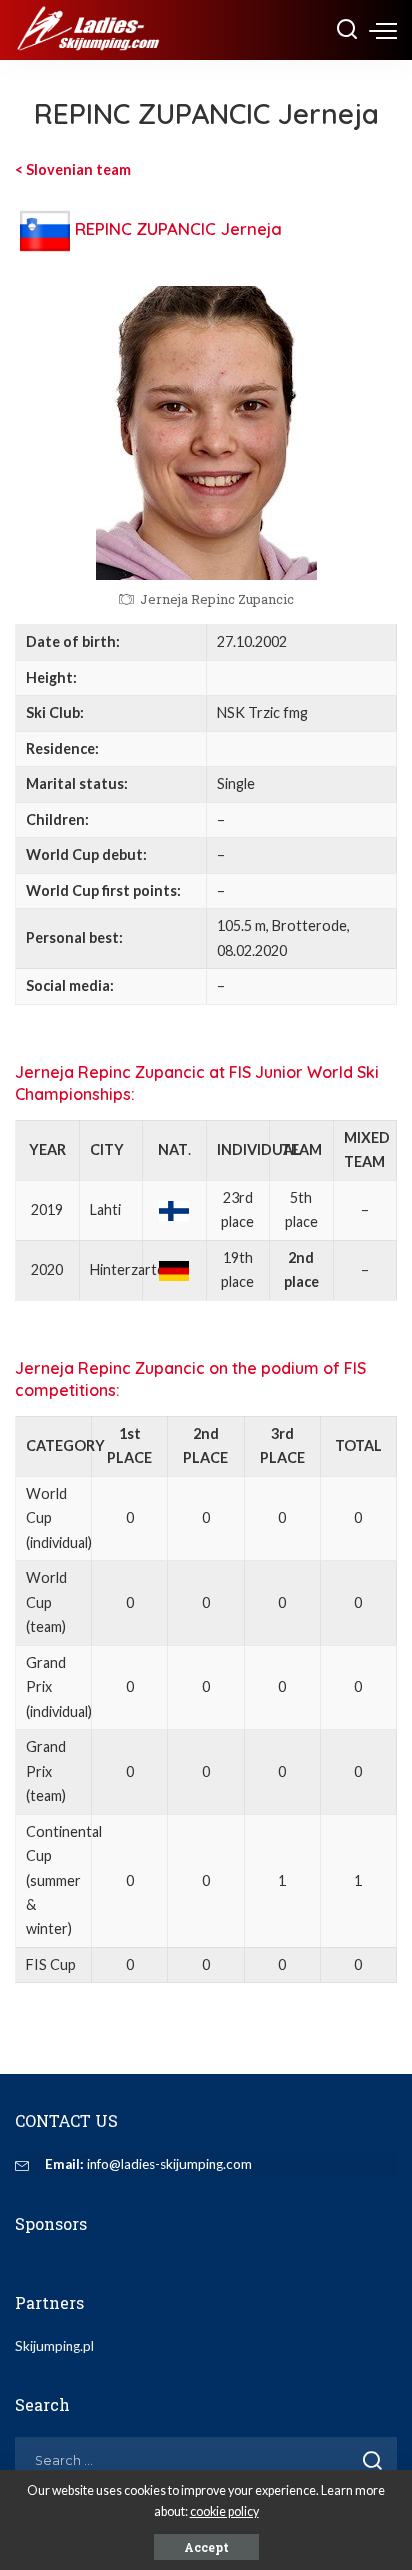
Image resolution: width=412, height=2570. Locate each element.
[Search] (347, 30)
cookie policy (224, 2511)
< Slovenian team (73, 169)
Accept (206, 2547)
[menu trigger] (383, 30)
